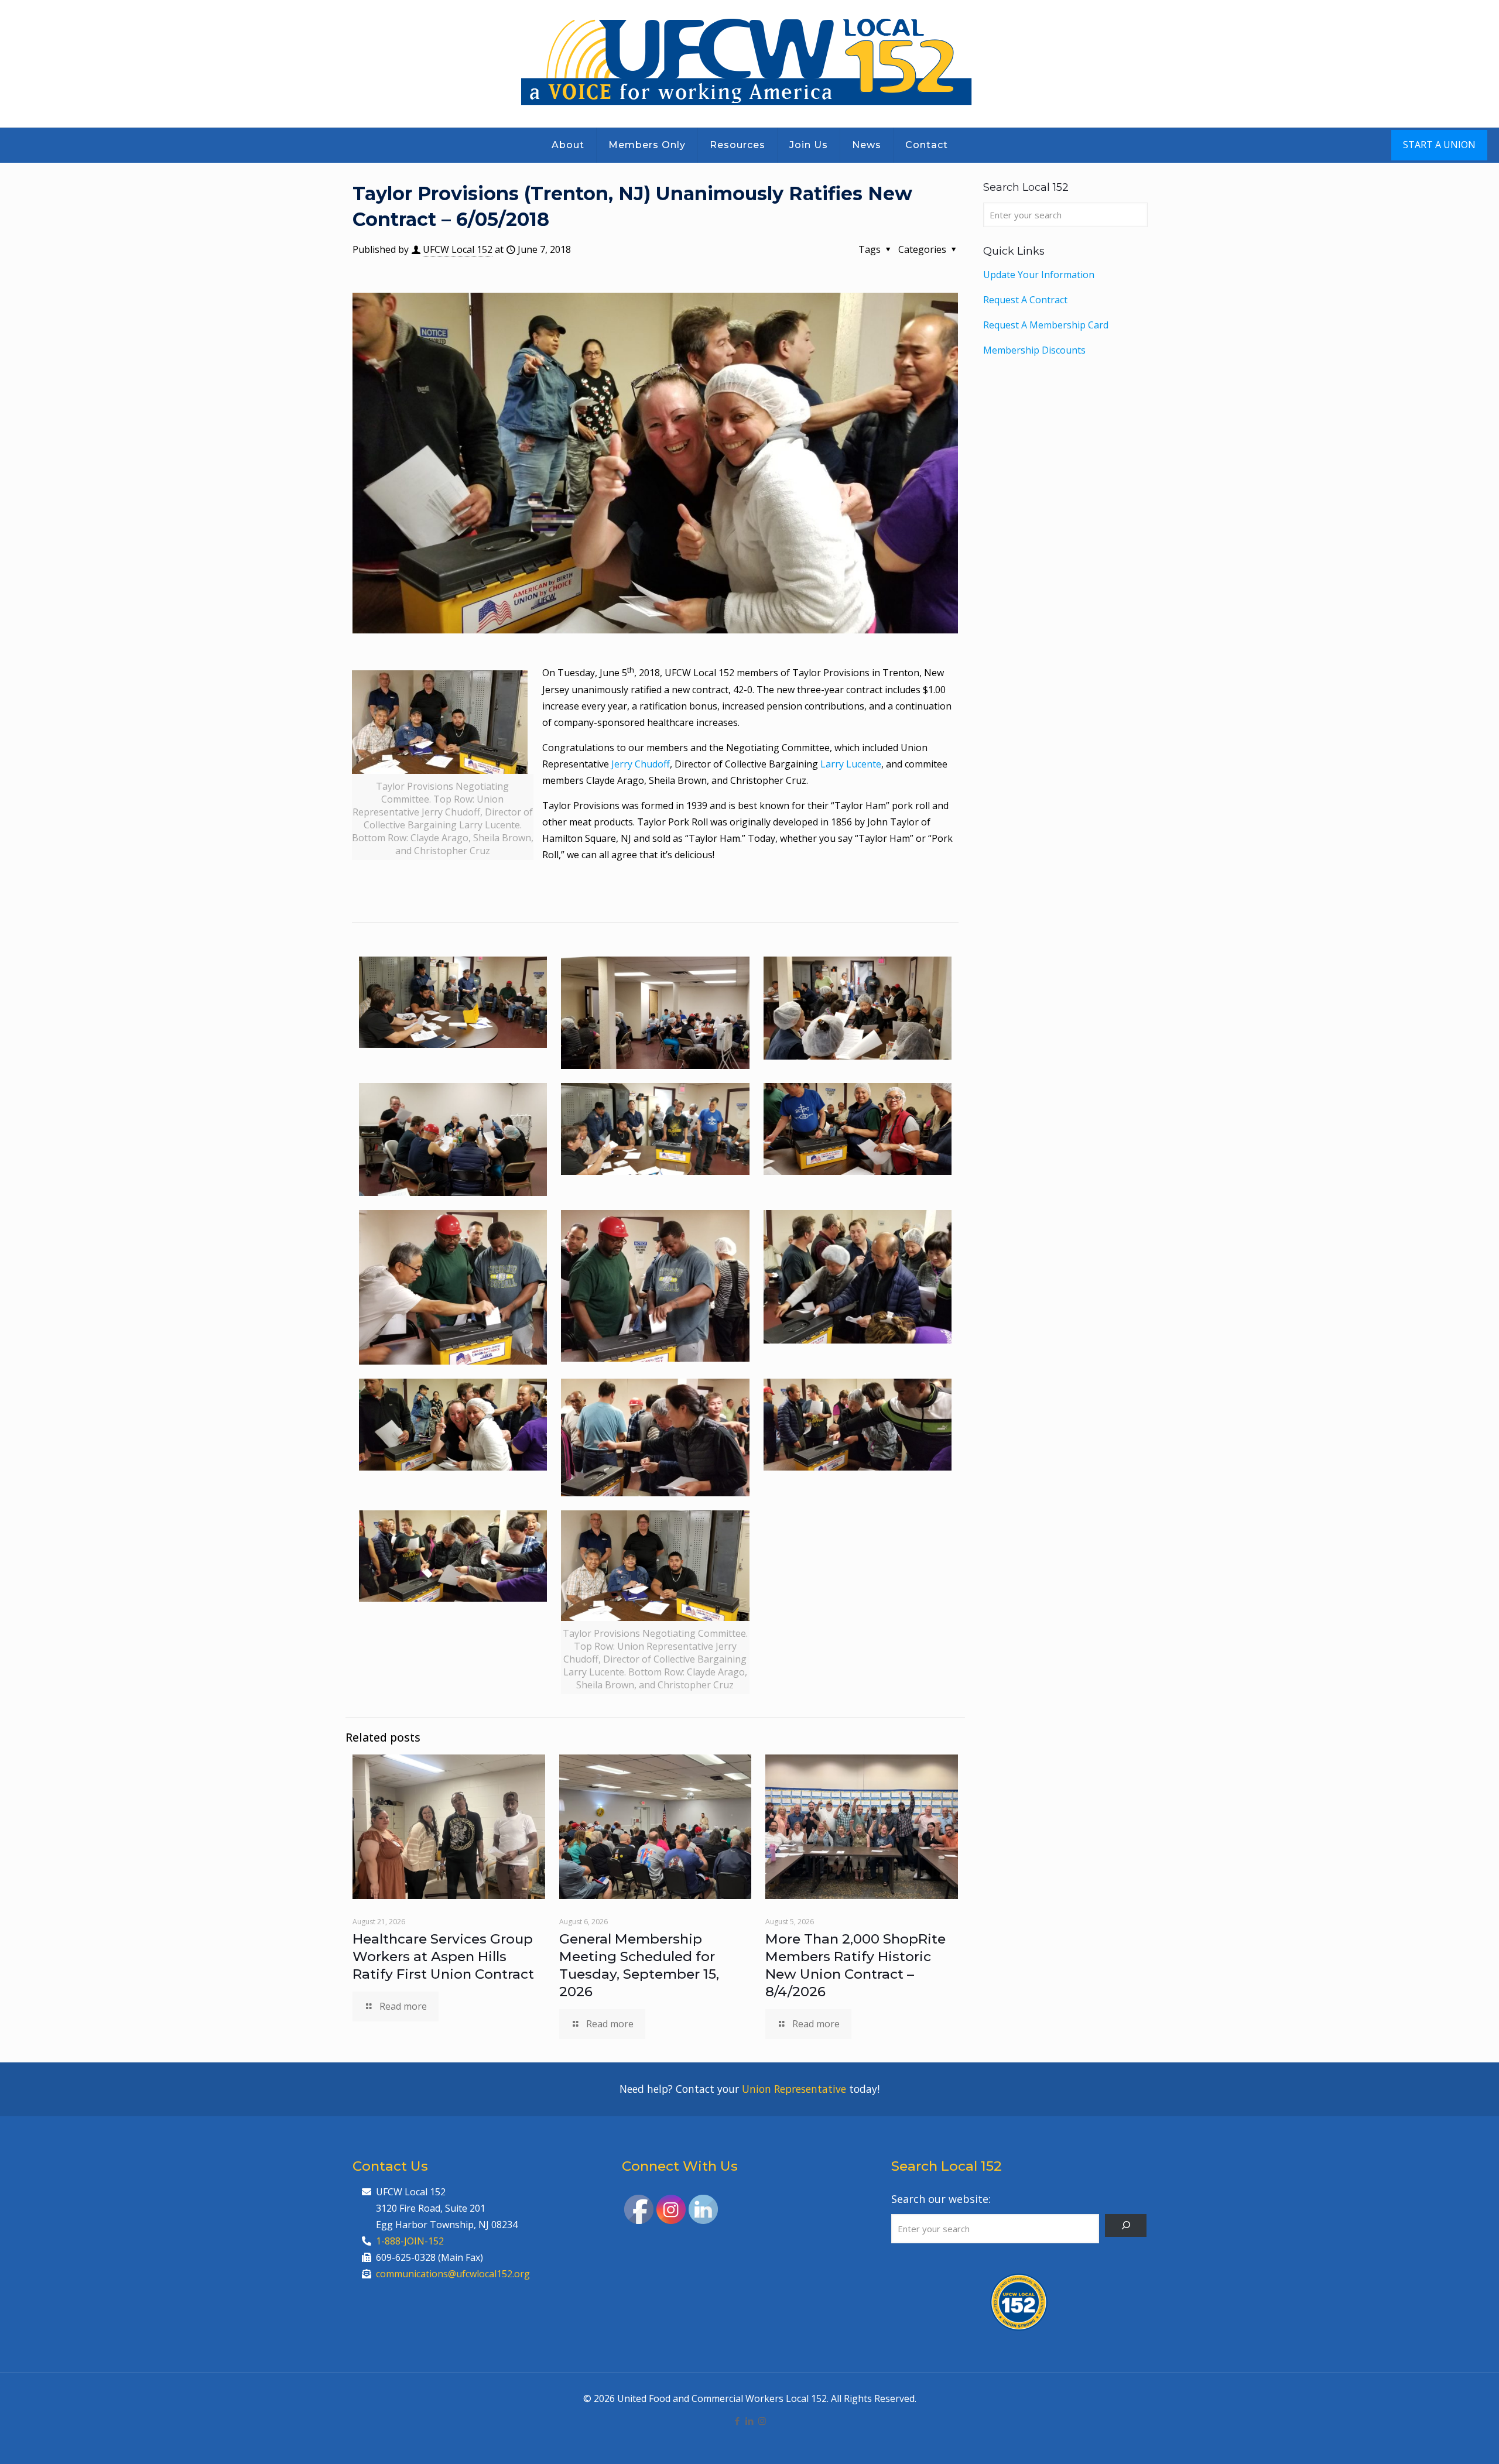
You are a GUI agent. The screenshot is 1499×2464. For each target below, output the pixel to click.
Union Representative (794, 2089)
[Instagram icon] (762, 2421)
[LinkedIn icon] (750, 2421)
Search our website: (941, 2199)
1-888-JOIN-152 (410, 2241)
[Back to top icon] (1443, 2440)
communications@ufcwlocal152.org (453, 2274)
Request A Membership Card (1046, 325)
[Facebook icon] (737, 2421)
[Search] (1126, 2225)
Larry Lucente (851, 764)
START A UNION (1439, 145)
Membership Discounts (1034, 350)
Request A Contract (1025, 300)
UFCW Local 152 (458, 249)
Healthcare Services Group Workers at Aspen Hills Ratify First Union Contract (443, 1956)
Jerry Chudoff (641, 764)
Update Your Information (1039, 275)
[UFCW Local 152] (750, 64)
